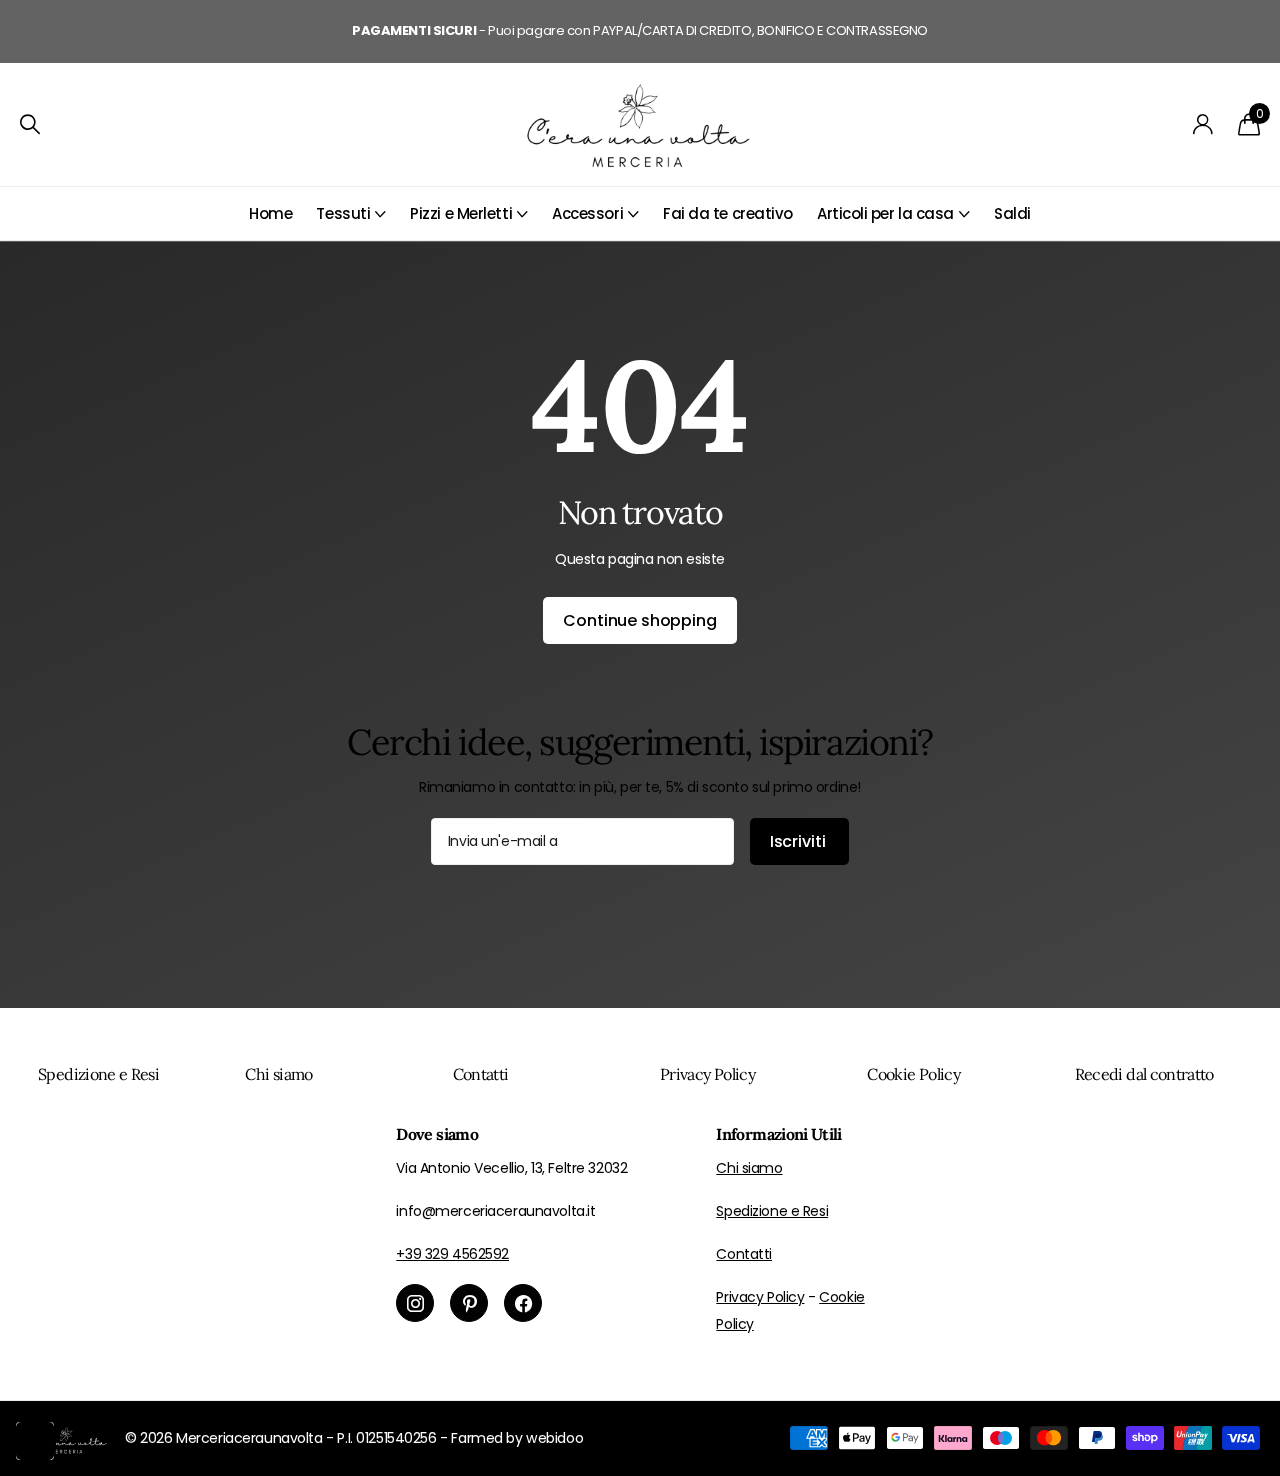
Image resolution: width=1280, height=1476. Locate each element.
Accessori (587, 213)
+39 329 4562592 (452, 1254)
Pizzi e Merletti (461, 213)
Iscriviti (799, 841)
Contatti (481, 1074)
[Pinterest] (469, 1303)
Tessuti (343, 213)
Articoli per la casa (885, 213)
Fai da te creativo (728, 213)
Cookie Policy (913, 1074)
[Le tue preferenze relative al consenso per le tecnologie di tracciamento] (35, 1441)
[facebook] (523, 1303)
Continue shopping (639, 620)
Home (270, 213)
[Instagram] (415, 1303)
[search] (30, 124)
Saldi (1012, 213)
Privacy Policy (707, 1074)
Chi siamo (278, 1074)
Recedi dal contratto (1144, 1074)
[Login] (1203, 124)
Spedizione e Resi (98, 1074)
